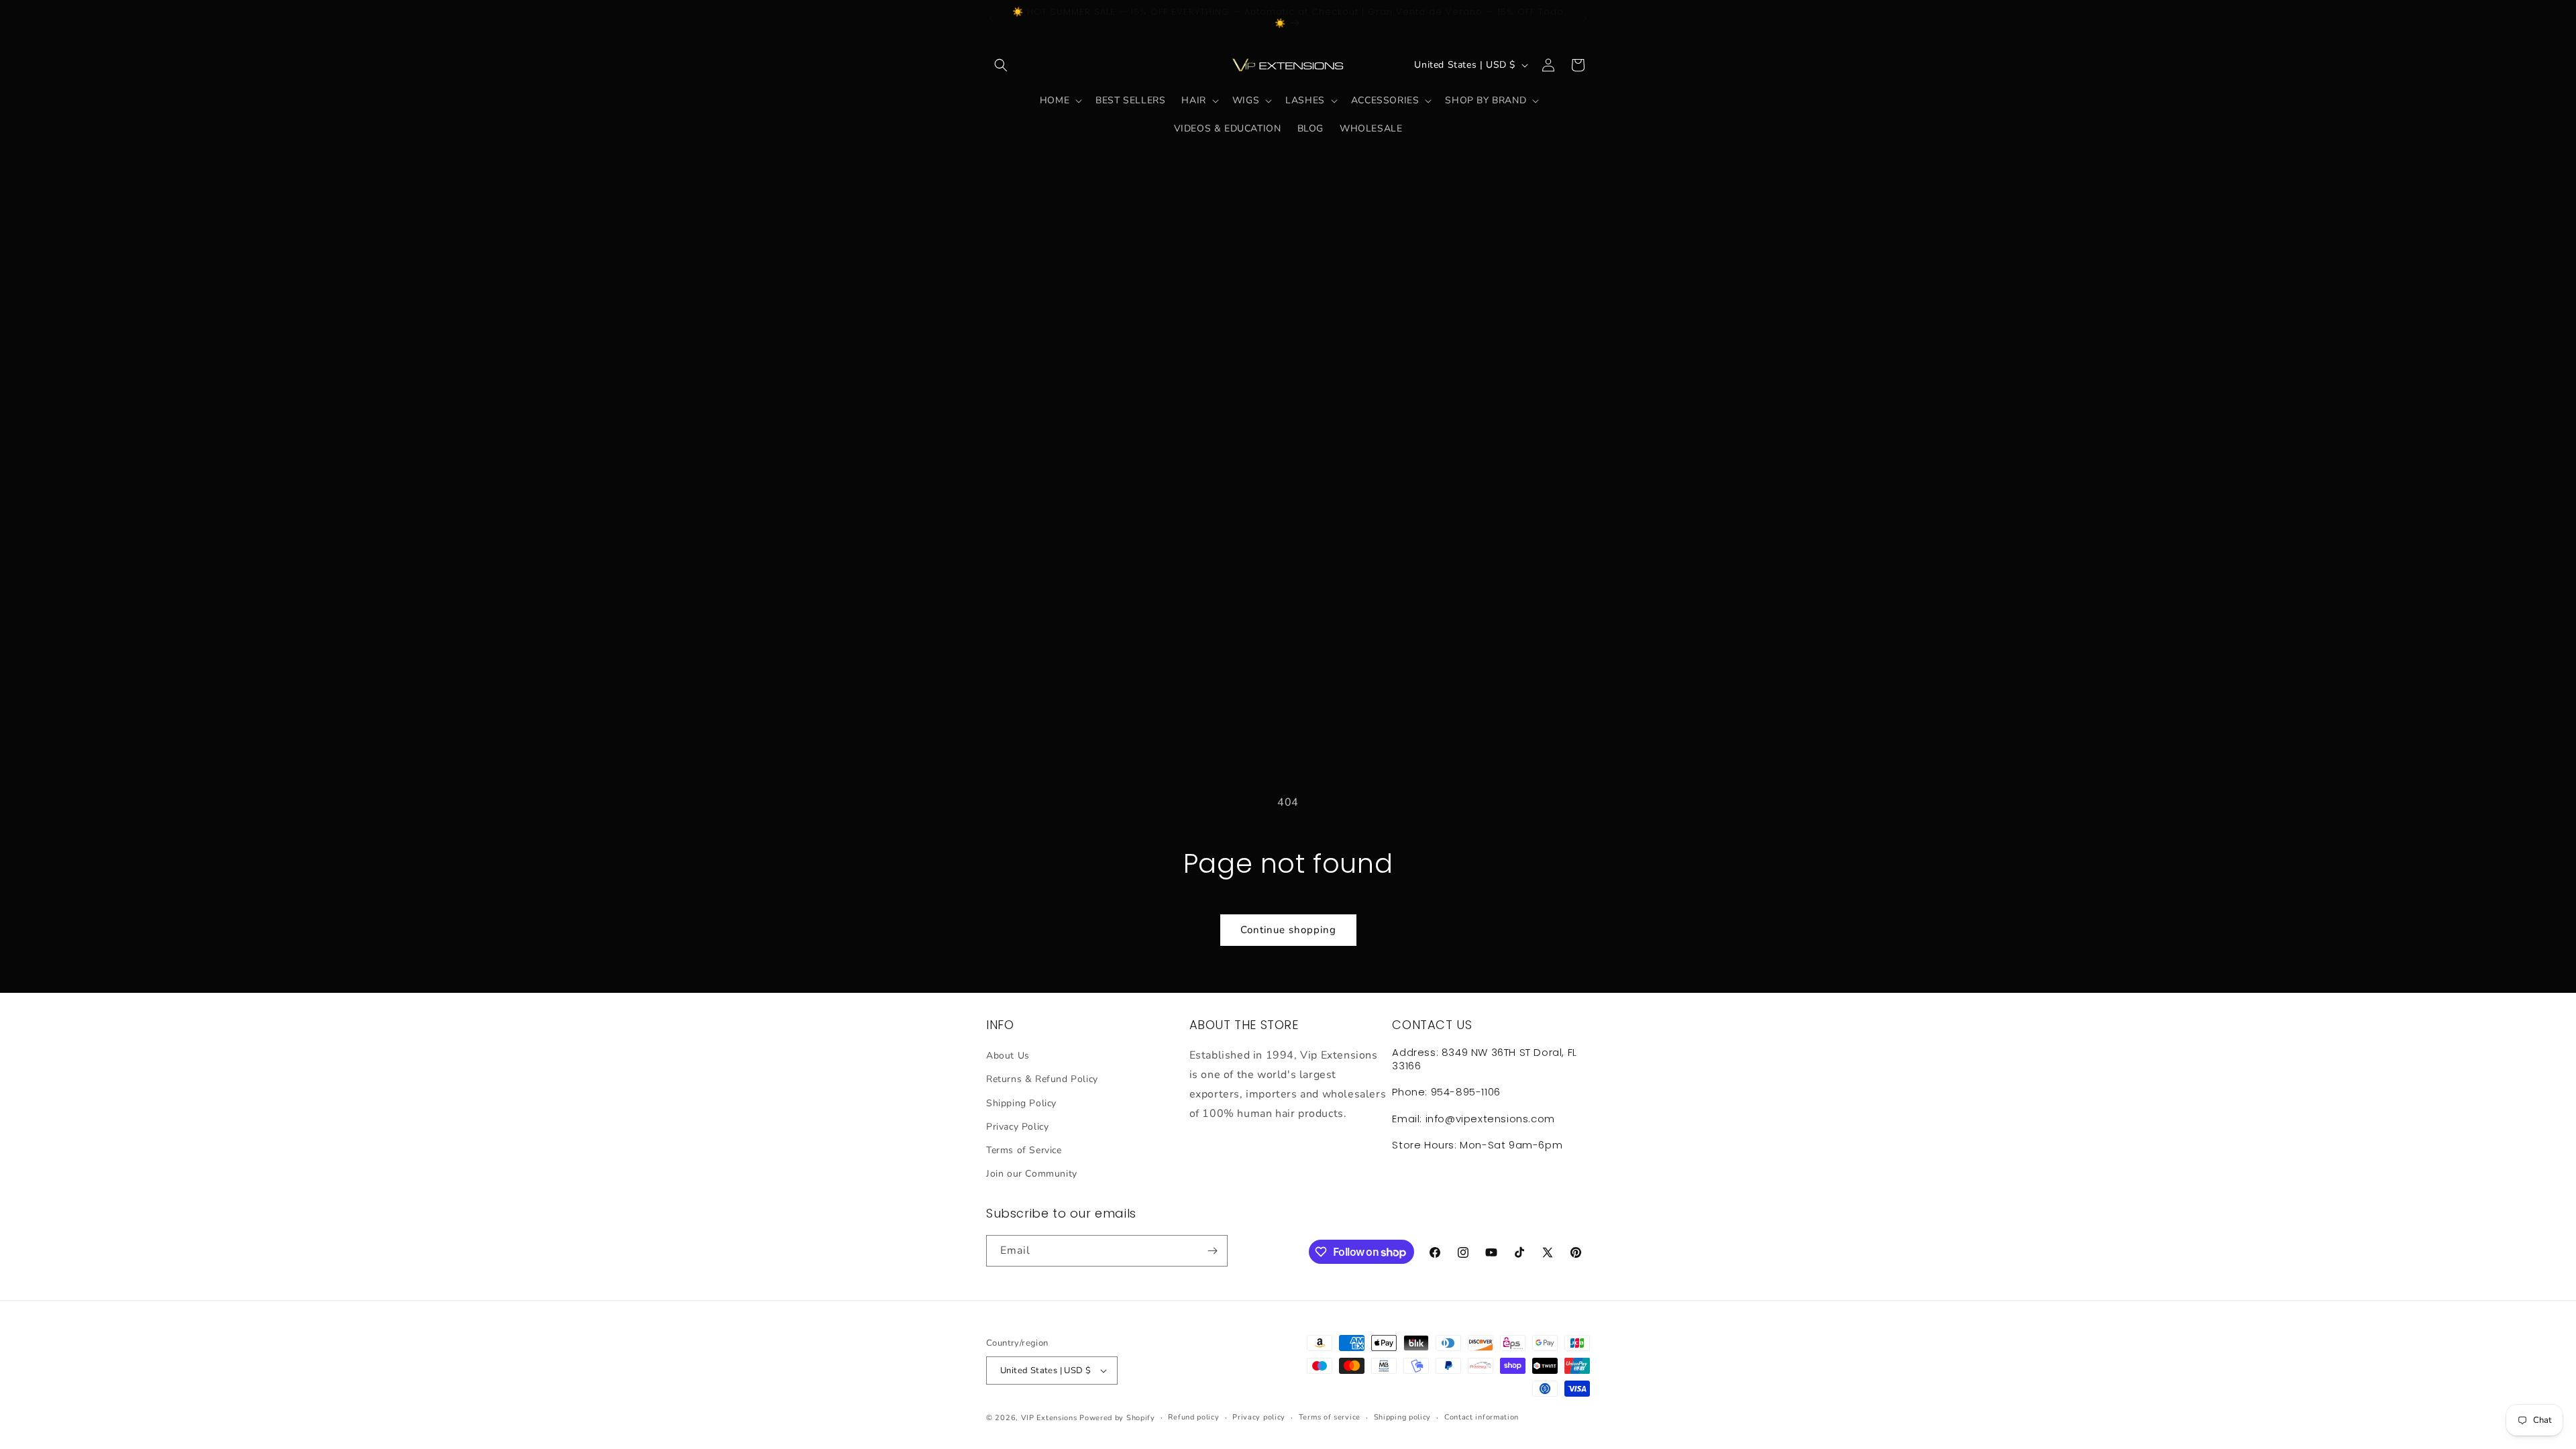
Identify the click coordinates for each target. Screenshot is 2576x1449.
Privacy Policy (1017, 1127)
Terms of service (1330, 1417)
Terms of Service (1024, 1150)
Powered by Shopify (1117, 1418)
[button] (1001, 65)
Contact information (1482, 1417)
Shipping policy (1403, 1417)
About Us (1008, 1056)
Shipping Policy (1021, 1103)
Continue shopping (1288, 930)
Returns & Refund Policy (1042, 1079)
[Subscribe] (1212, 1251)
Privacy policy (1259, 1417)
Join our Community (1032, 1174)
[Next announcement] (1585, 18)
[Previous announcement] (991, 18)
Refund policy (1193, 1417)
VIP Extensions (1049, 1418)
